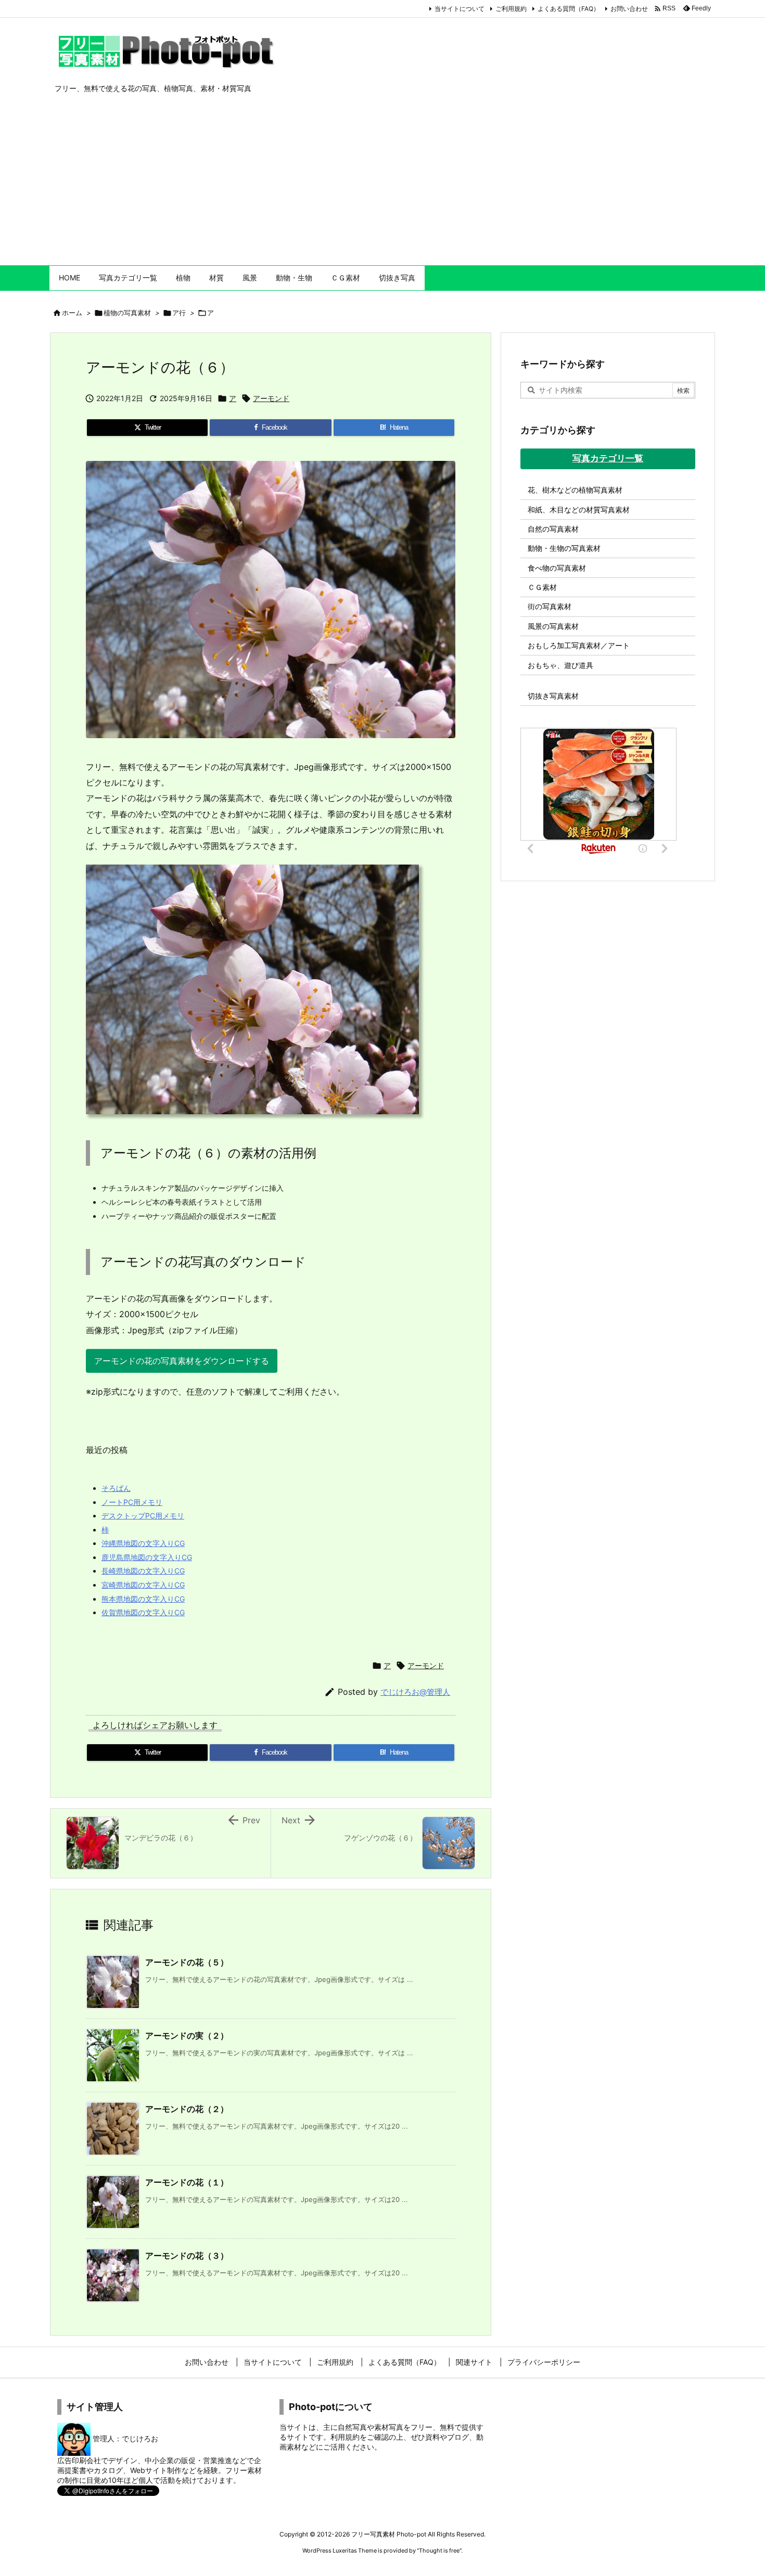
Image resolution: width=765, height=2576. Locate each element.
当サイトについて (460, 9)
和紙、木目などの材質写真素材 (579, 510)
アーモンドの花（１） (187, 2182)
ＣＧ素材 (542, 587)
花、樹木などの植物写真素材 (575, 490)
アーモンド (271, 398)
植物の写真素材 (127, 313)
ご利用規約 (511, 9)
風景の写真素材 (553, 626)
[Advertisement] (382, 187)
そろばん (116, 1488)
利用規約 (345, 2437)
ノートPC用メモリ (132, 1502)
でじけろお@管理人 (415, 1692)
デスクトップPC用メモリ (143, 1516)
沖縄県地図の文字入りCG (143, 1543)
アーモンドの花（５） (187, 1962)
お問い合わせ (629, 9)
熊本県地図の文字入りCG (143, 1599)
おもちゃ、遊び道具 (560, 665)
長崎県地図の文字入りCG (143, 1571)
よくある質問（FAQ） (569, 9)
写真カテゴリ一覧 (608, 458)
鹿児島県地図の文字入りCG (147, 1557)
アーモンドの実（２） (187, 2036)
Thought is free (439, 2551)
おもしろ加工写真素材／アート (579, 645)
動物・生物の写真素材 (564, 548)
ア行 (179, 313)
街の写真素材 (550, 606)
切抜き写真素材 (553, 696)
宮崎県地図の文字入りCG (143, 1585)
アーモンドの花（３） (187, 2256)
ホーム (72, 313)
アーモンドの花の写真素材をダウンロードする (182, 1361)
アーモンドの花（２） (187, 2109)
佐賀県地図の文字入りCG (143, 1612)
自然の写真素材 (553, 529)
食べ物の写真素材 (557, 568)
